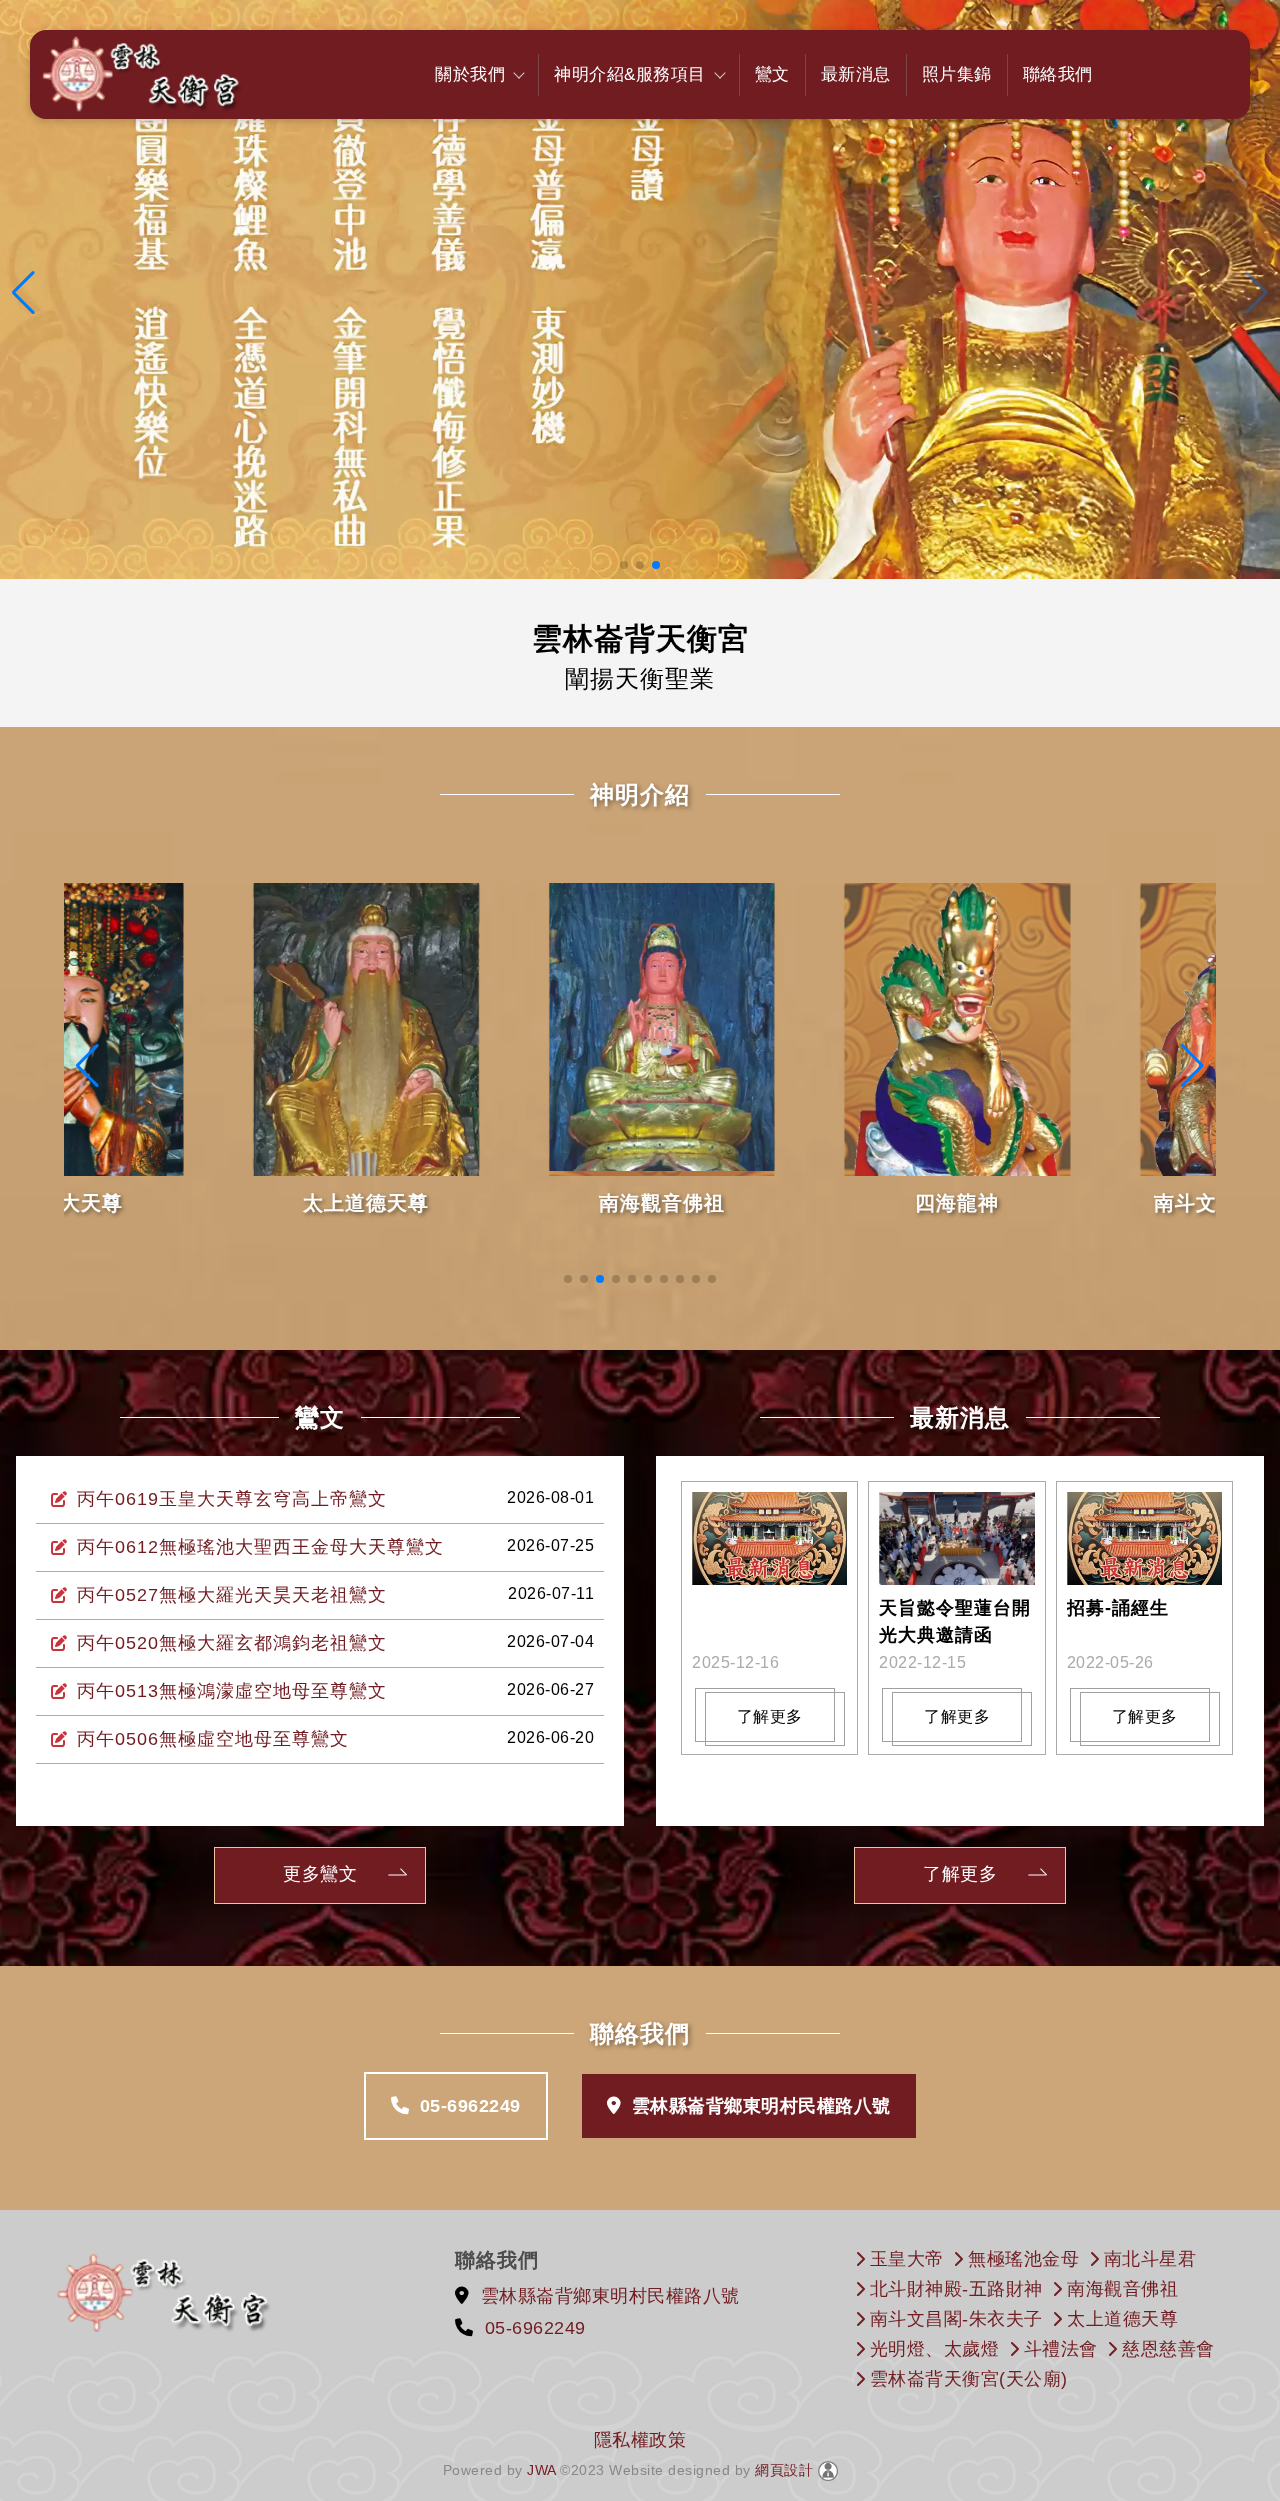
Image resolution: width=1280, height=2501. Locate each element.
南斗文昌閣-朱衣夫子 (956, 2319)
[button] (624, 565)
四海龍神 (788, 1203)
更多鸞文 (320, 1874)
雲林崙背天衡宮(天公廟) (969, 2379)
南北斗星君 (1150, 2259)
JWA (539, 2470)
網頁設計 (784, 2470)
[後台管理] (828, 2470)
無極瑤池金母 (1023, 2259)
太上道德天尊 (197, 1203)
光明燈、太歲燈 (935, 2349)
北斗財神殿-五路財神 (956, 2289)
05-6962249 (470, 2106)
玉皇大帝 (907, 2259)
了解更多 (770, 1716)
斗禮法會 (1061, 2349)
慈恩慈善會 (1168, 2349)
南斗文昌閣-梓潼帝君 (1083, 1203)
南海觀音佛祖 (492, 1203)
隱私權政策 (640, 2440)
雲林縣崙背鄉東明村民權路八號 (761, 2106)
